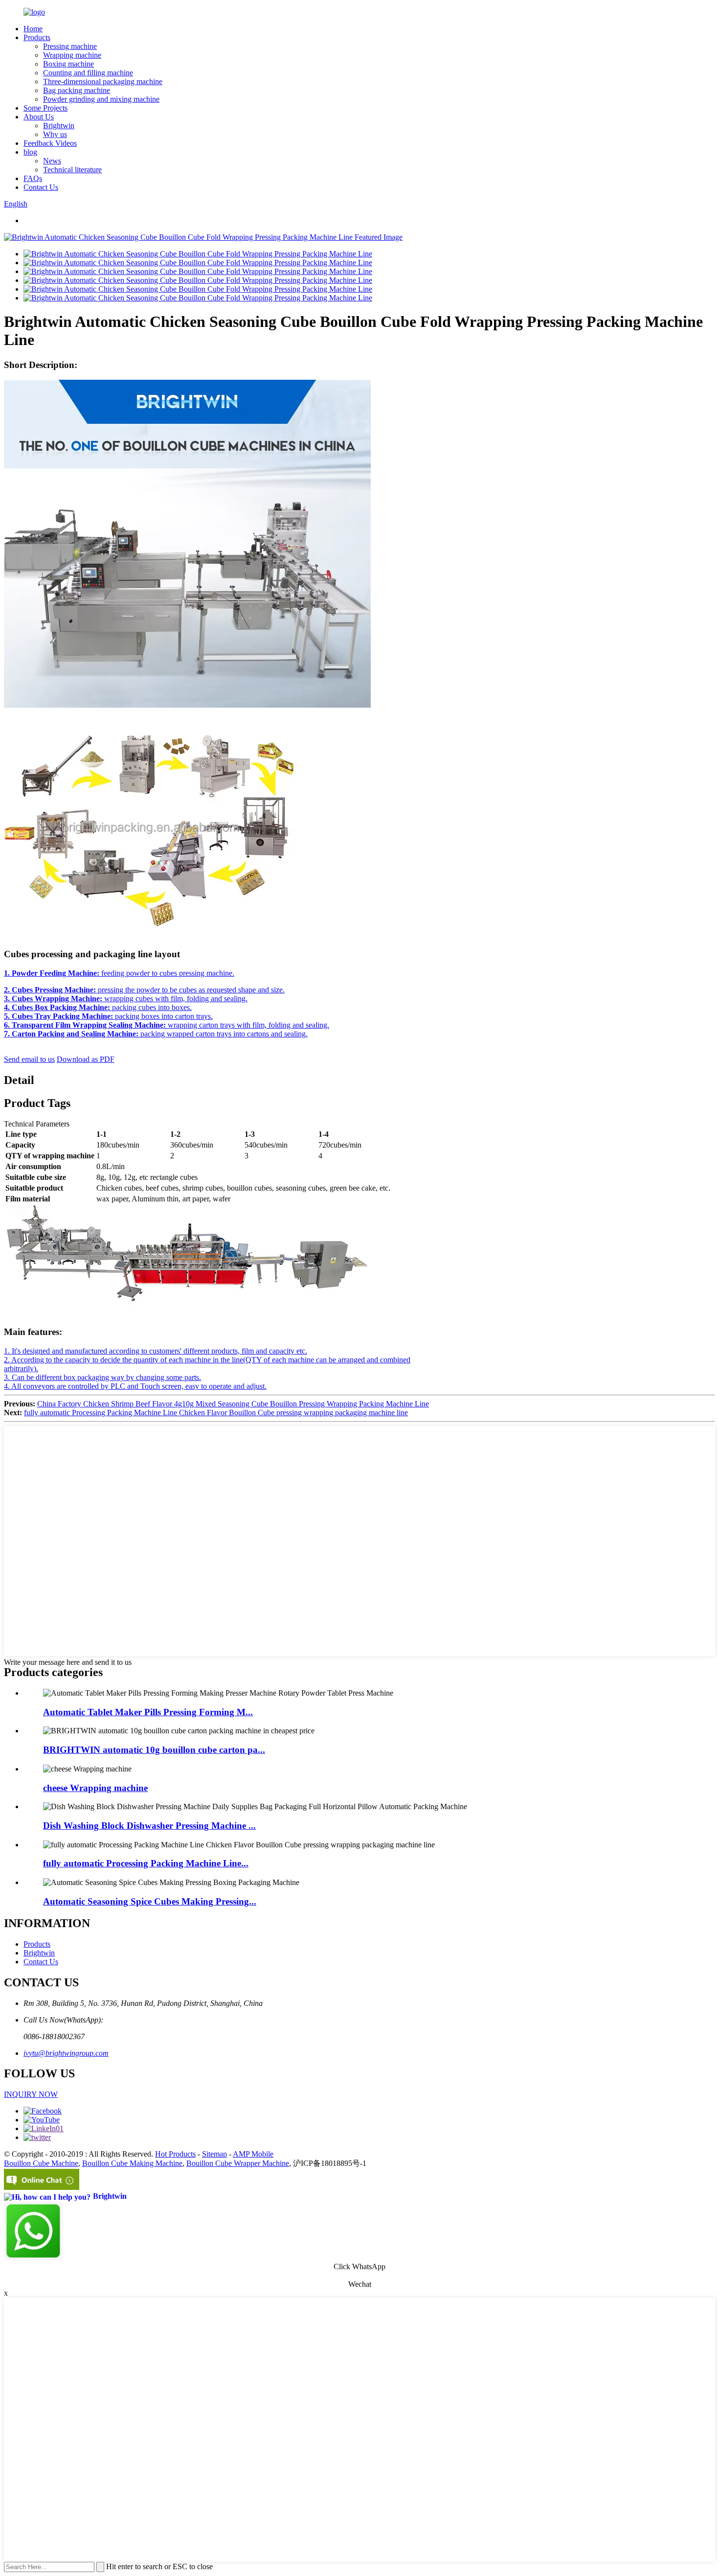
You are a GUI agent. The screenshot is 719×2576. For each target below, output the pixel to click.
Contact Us (41, 187)
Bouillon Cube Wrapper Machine (238, 2163)
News (52, 161)
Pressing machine (70, 46)
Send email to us (29, 1059)
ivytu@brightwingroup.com (66, 2053)
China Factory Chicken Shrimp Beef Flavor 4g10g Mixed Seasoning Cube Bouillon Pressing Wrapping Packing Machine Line (233, 1404)
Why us (55, 134)
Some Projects (45, 108)
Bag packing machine (77, 90)
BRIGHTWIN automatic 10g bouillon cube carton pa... (154, 1750)
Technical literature (72, 170)
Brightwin (59, 126)
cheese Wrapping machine (95, 1788)
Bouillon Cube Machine (41, 2163)
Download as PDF (86, 1059)
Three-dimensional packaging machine (103, 81)
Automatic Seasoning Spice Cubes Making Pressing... (150, 1901)
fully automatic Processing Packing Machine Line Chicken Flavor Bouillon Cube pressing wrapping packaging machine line (216, 1413)
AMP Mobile (253, 2154)
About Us (39, 117)
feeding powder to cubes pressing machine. (119, 973)
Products (37, 37)
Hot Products (175, 2154)
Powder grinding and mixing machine (101, 99)
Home (33, 29)
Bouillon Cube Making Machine (132, 2163)
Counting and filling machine (88, 73)
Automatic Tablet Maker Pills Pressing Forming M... (148, 1712)
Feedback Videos (50, 143)
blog (30, 152)
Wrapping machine (72, 55)
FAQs (33, 178)
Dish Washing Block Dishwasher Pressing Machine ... (149, 1826)
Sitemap (214, 2154)
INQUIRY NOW (31, 2094)
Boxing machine (68, 64)
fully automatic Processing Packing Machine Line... (146, 1863)
